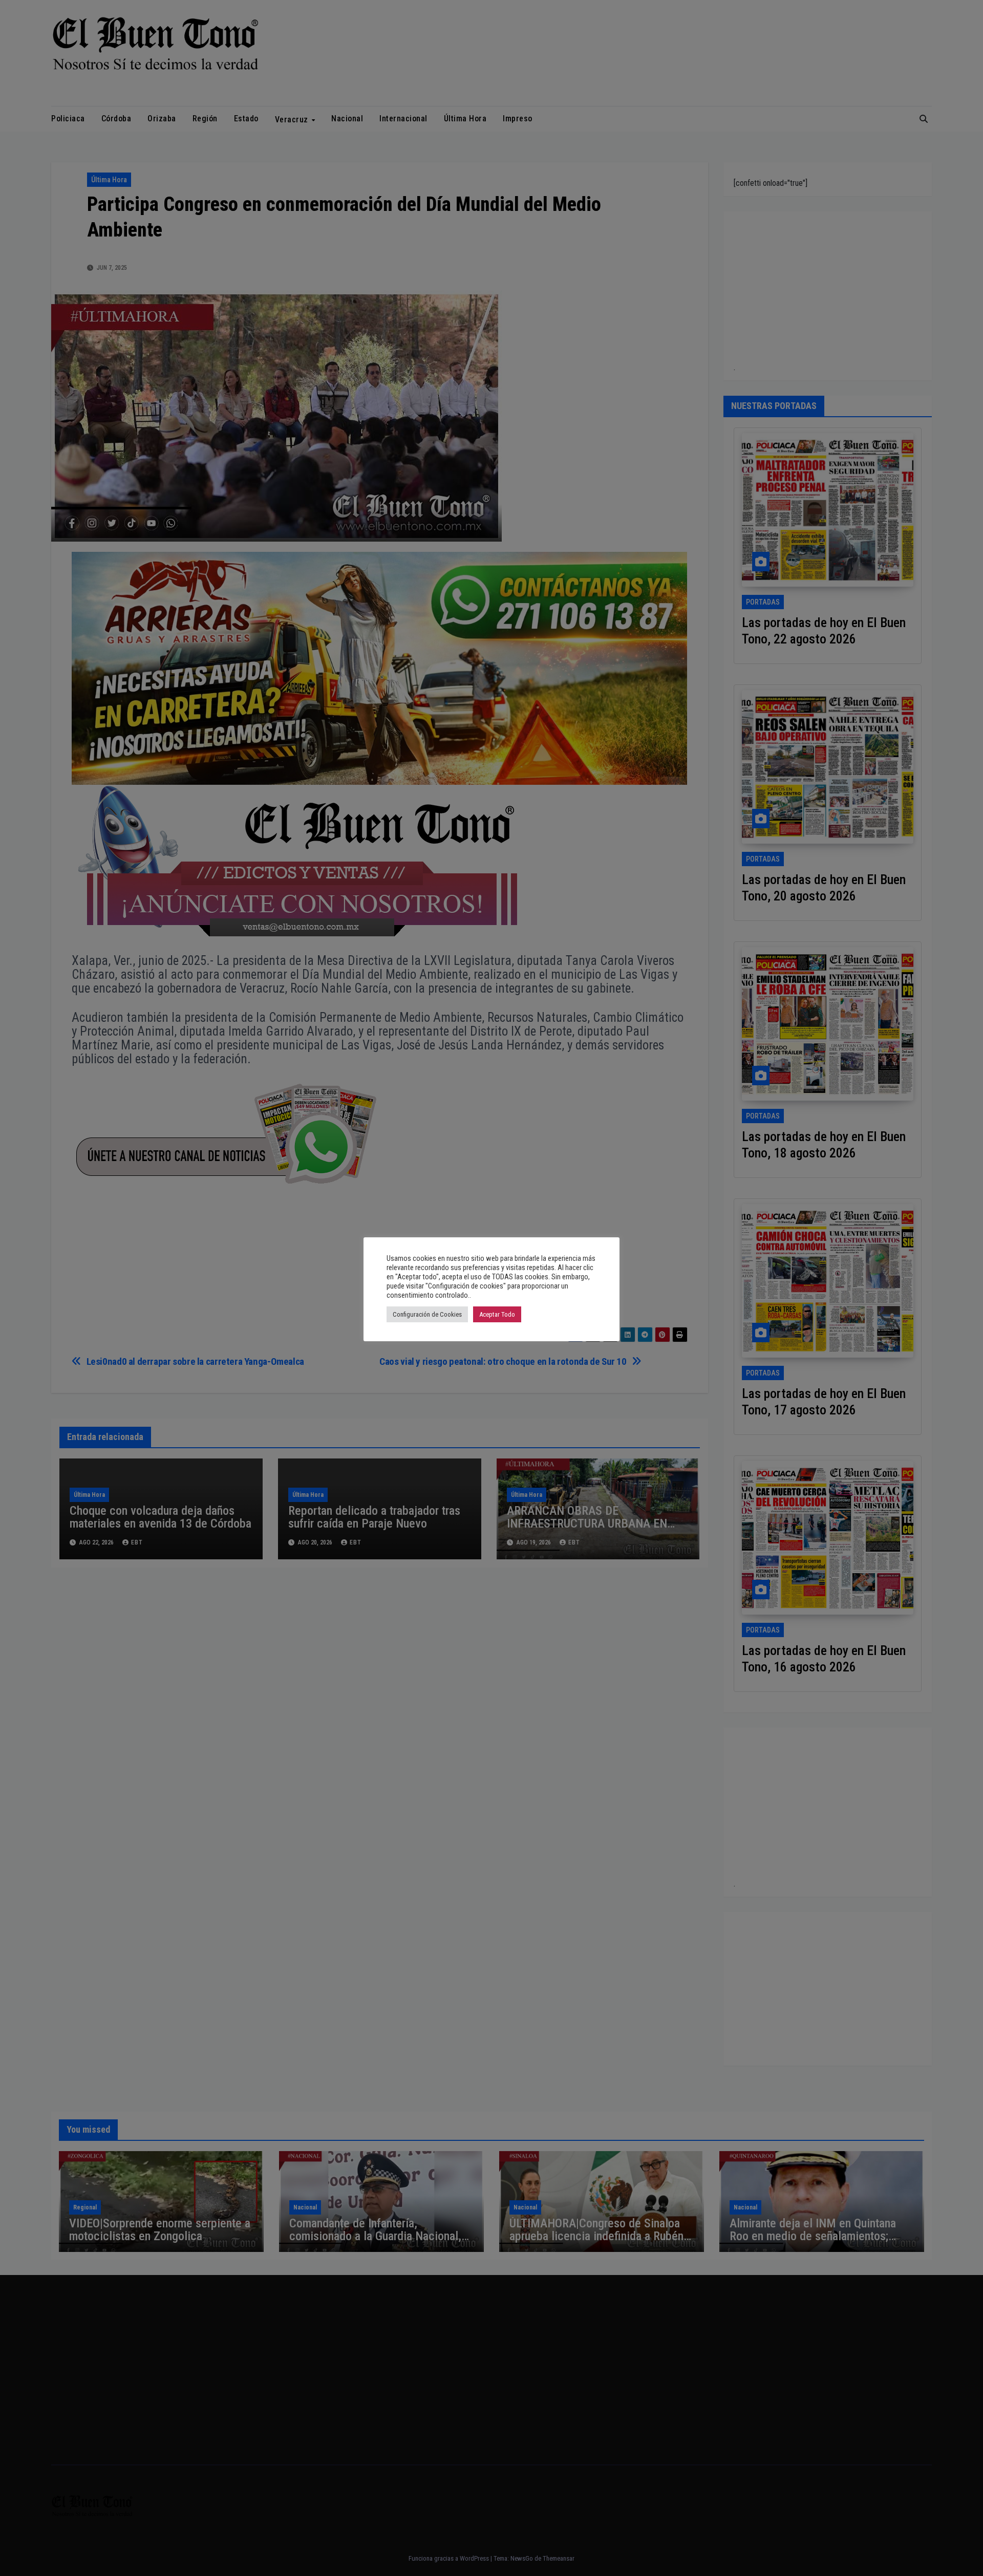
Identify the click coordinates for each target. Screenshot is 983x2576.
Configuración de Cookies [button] (427, 1314)
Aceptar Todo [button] (497, 1314)
